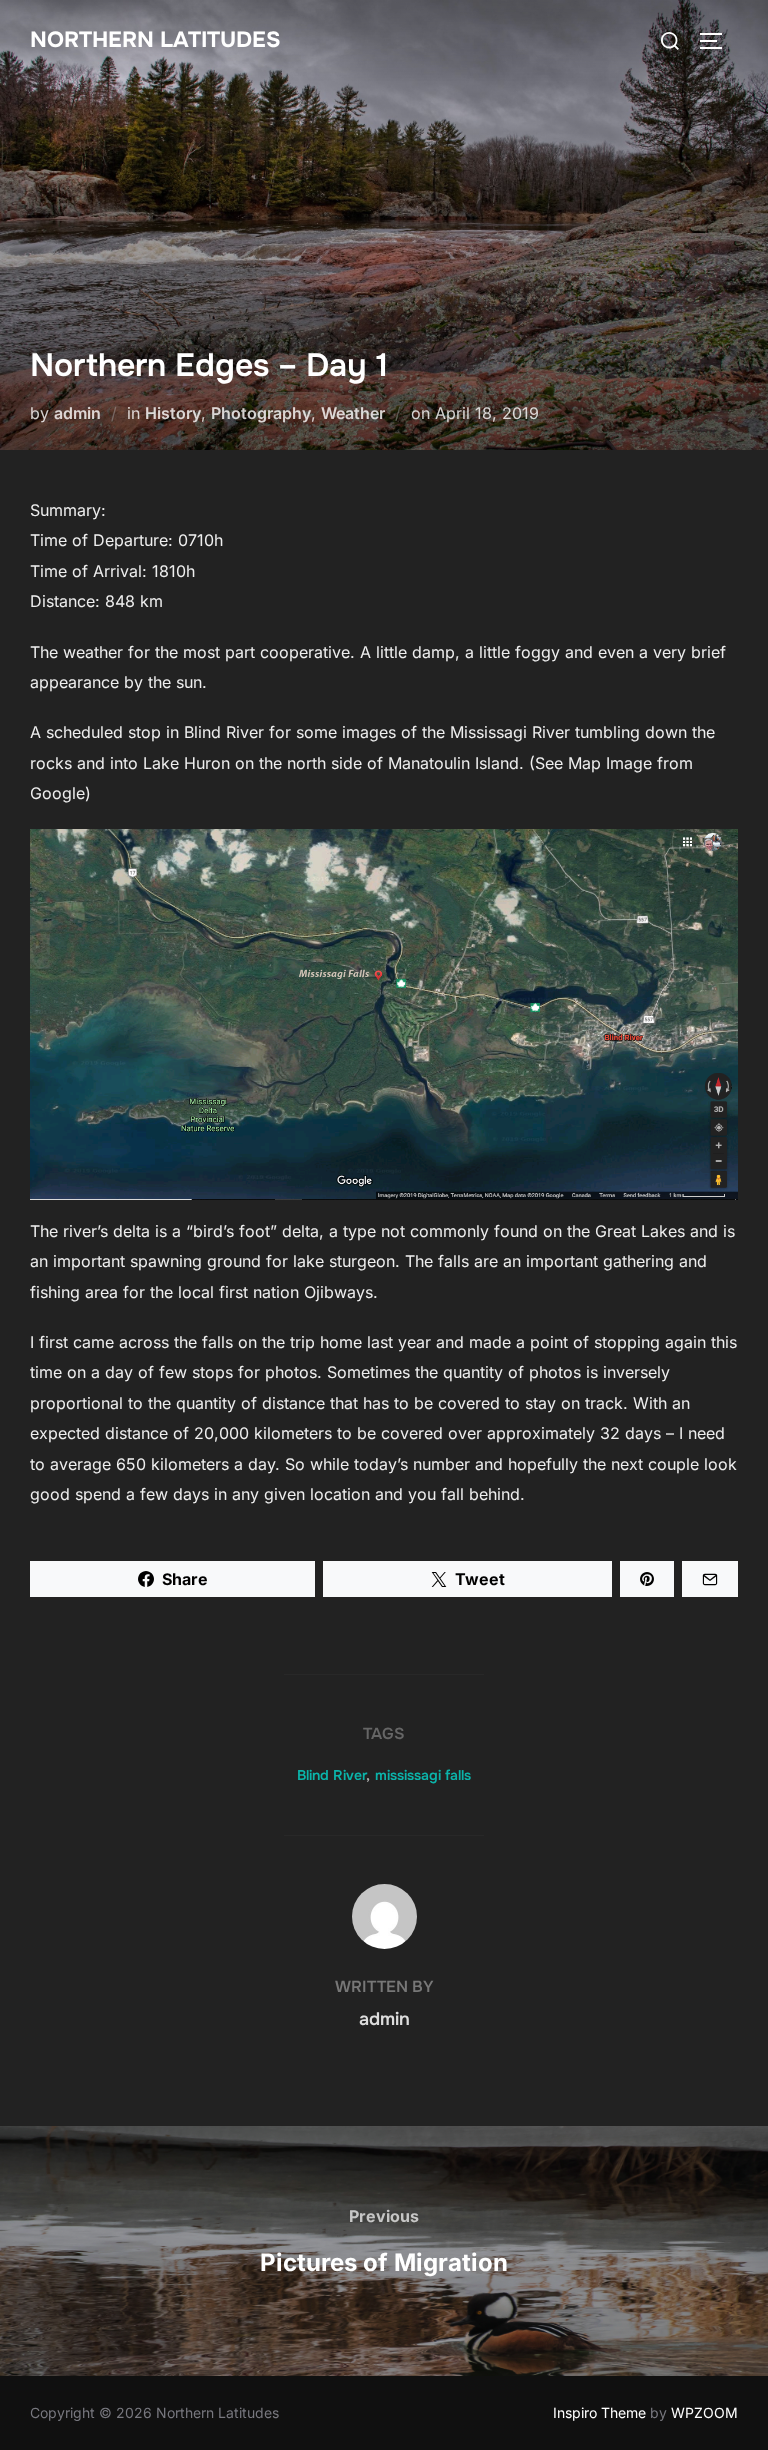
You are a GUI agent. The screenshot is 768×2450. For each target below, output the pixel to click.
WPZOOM (704, 2412)
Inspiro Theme (599, 2412)
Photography (261, 413)
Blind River (331, 1775)
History (173, 413)
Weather (353, 413)
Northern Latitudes (155, 40)
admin (77, 413)
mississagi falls (423, 1775)
